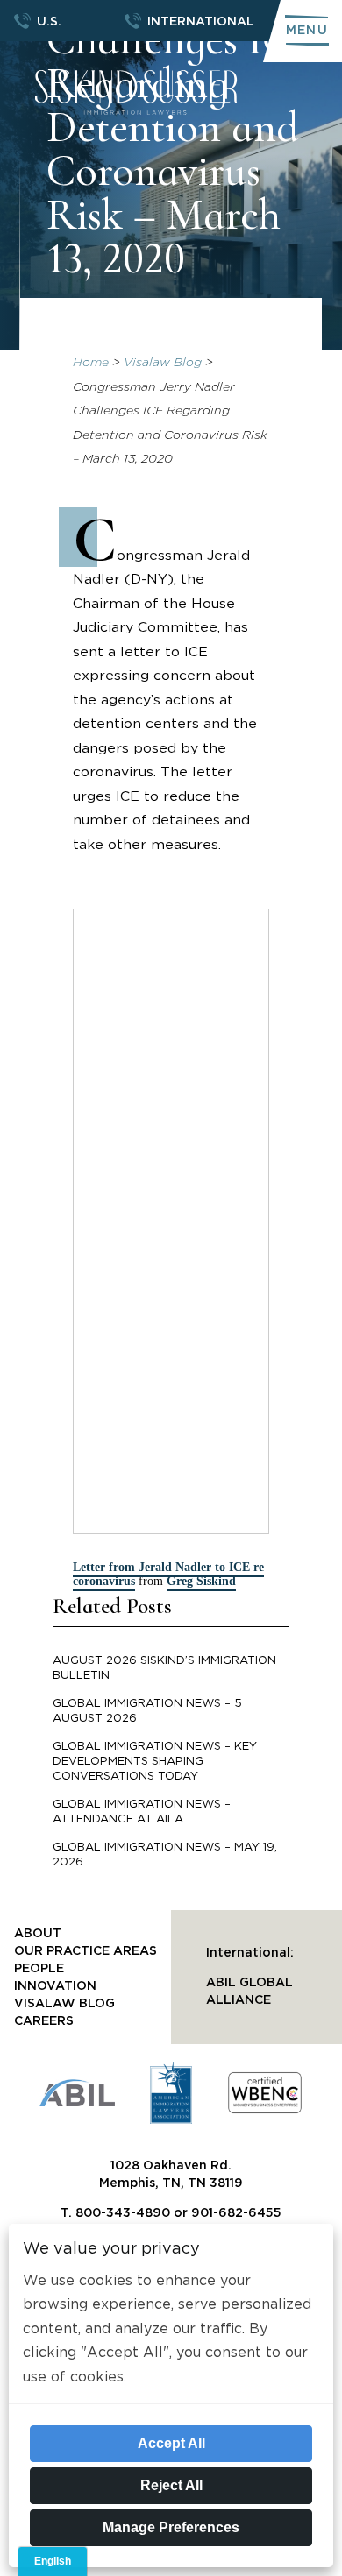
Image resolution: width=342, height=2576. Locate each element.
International (201, 22)
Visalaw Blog (163, 363)
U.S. (49, 22)
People (39, 1969)
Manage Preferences (171, 2527)
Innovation (55, 1986)
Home (91, 363)
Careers (44, 2021)
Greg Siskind (201, 1581)
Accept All (171, 2443)
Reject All (171, 2485)
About (38, 1934)
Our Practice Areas (85, 1951)
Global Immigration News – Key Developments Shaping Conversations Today (155, 1762)
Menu (307, 31)
